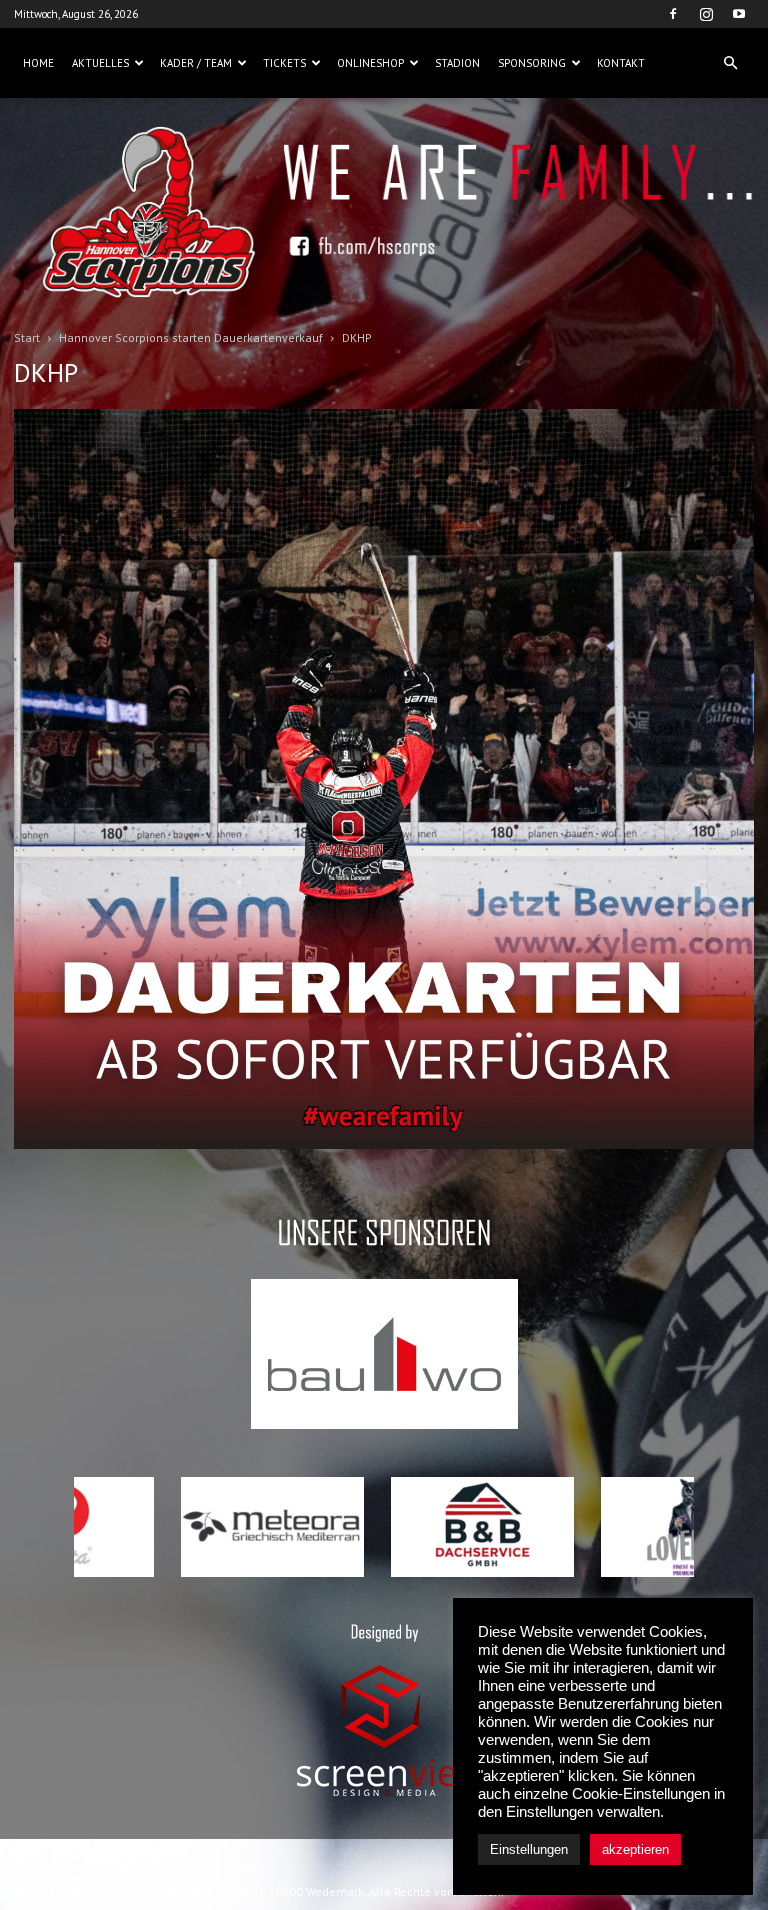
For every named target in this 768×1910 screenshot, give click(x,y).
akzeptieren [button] (635, 1849)
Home (38, 63)
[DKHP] (384, 1144)
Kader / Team (196, 63)
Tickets (284, 63)
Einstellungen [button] (529, 1849)
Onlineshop (370, 63)
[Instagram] (706, 14)
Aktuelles (100, 63)
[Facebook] (673, 14)
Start (27, 337)
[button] (730, 63)
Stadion (457, 63)
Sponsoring (532, 63)
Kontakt (621, 63)
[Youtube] (739, 14)
